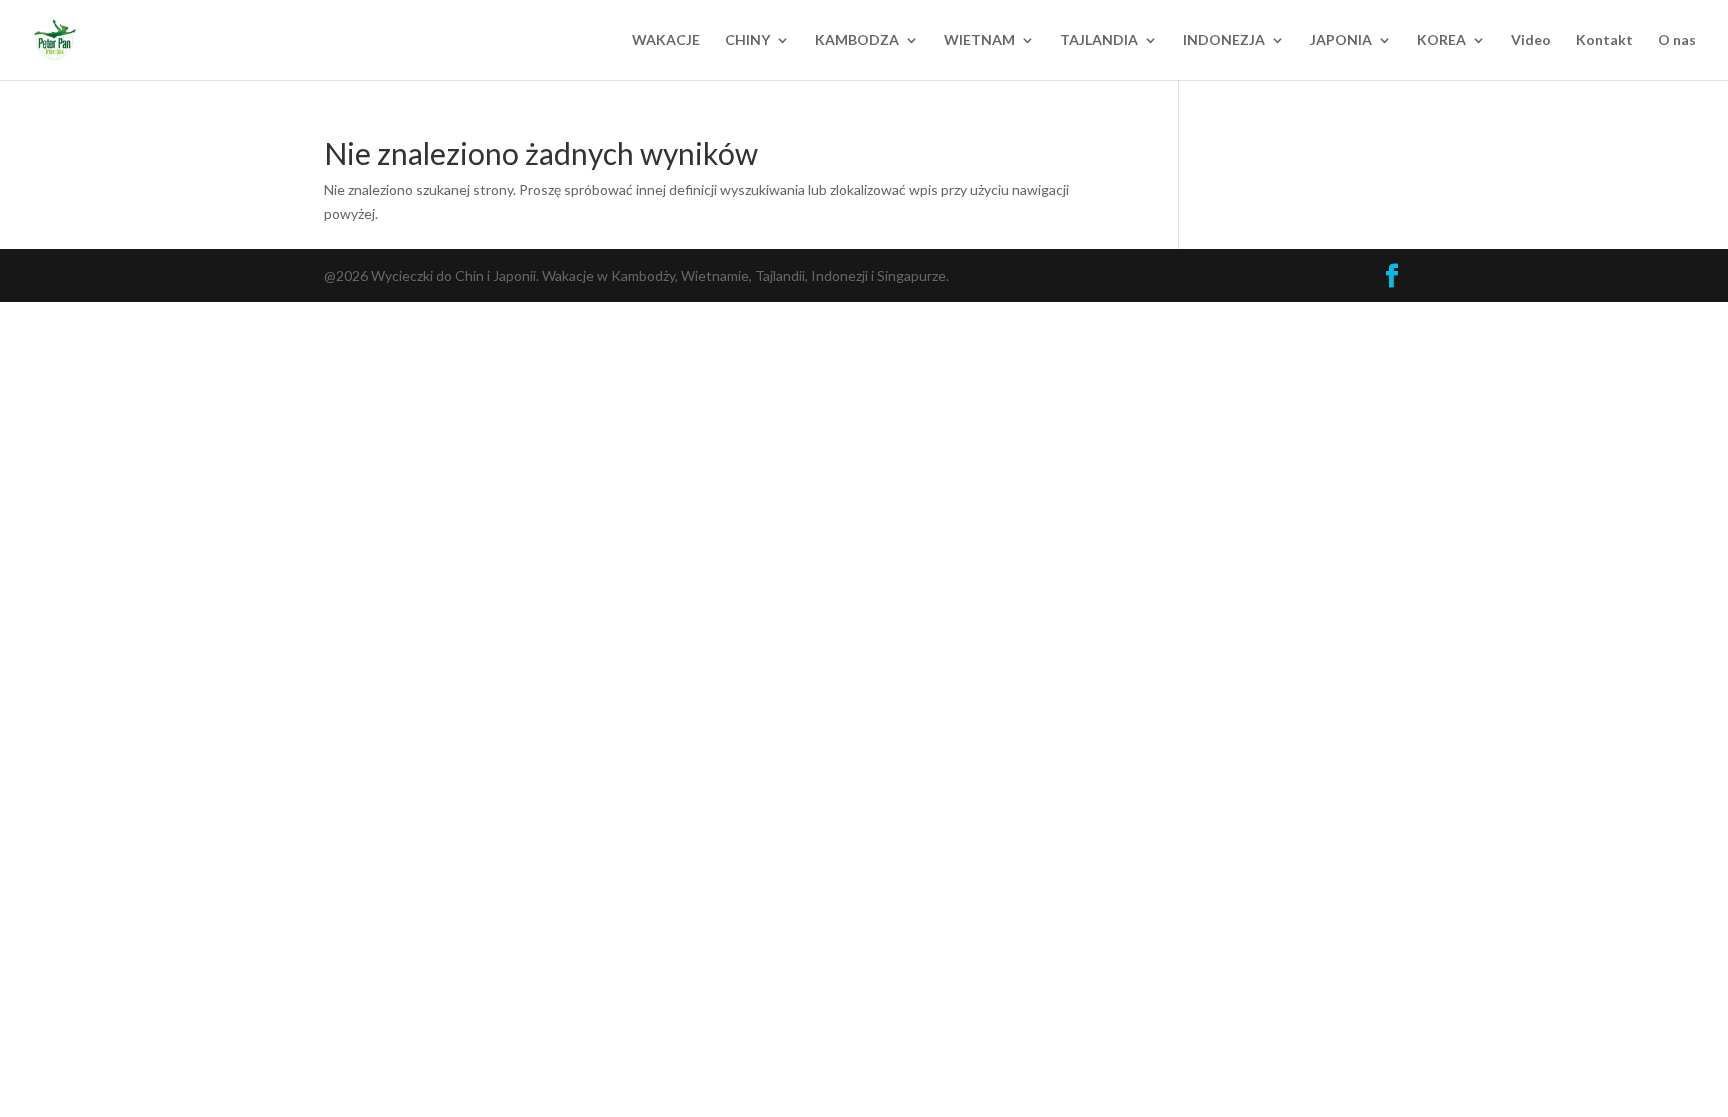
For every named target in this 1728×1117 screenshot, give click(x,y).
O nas (1677, 40)
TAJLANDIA (1099, 40)
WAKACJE (666, 40)
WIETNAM (979, 40)
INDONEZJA (1224, 40)
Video (1531, 40)
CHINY (747, 40)
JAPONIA (1341, 40)
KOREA (1441, 40)
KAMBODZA (857, 40)
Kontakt (1604, 40)
